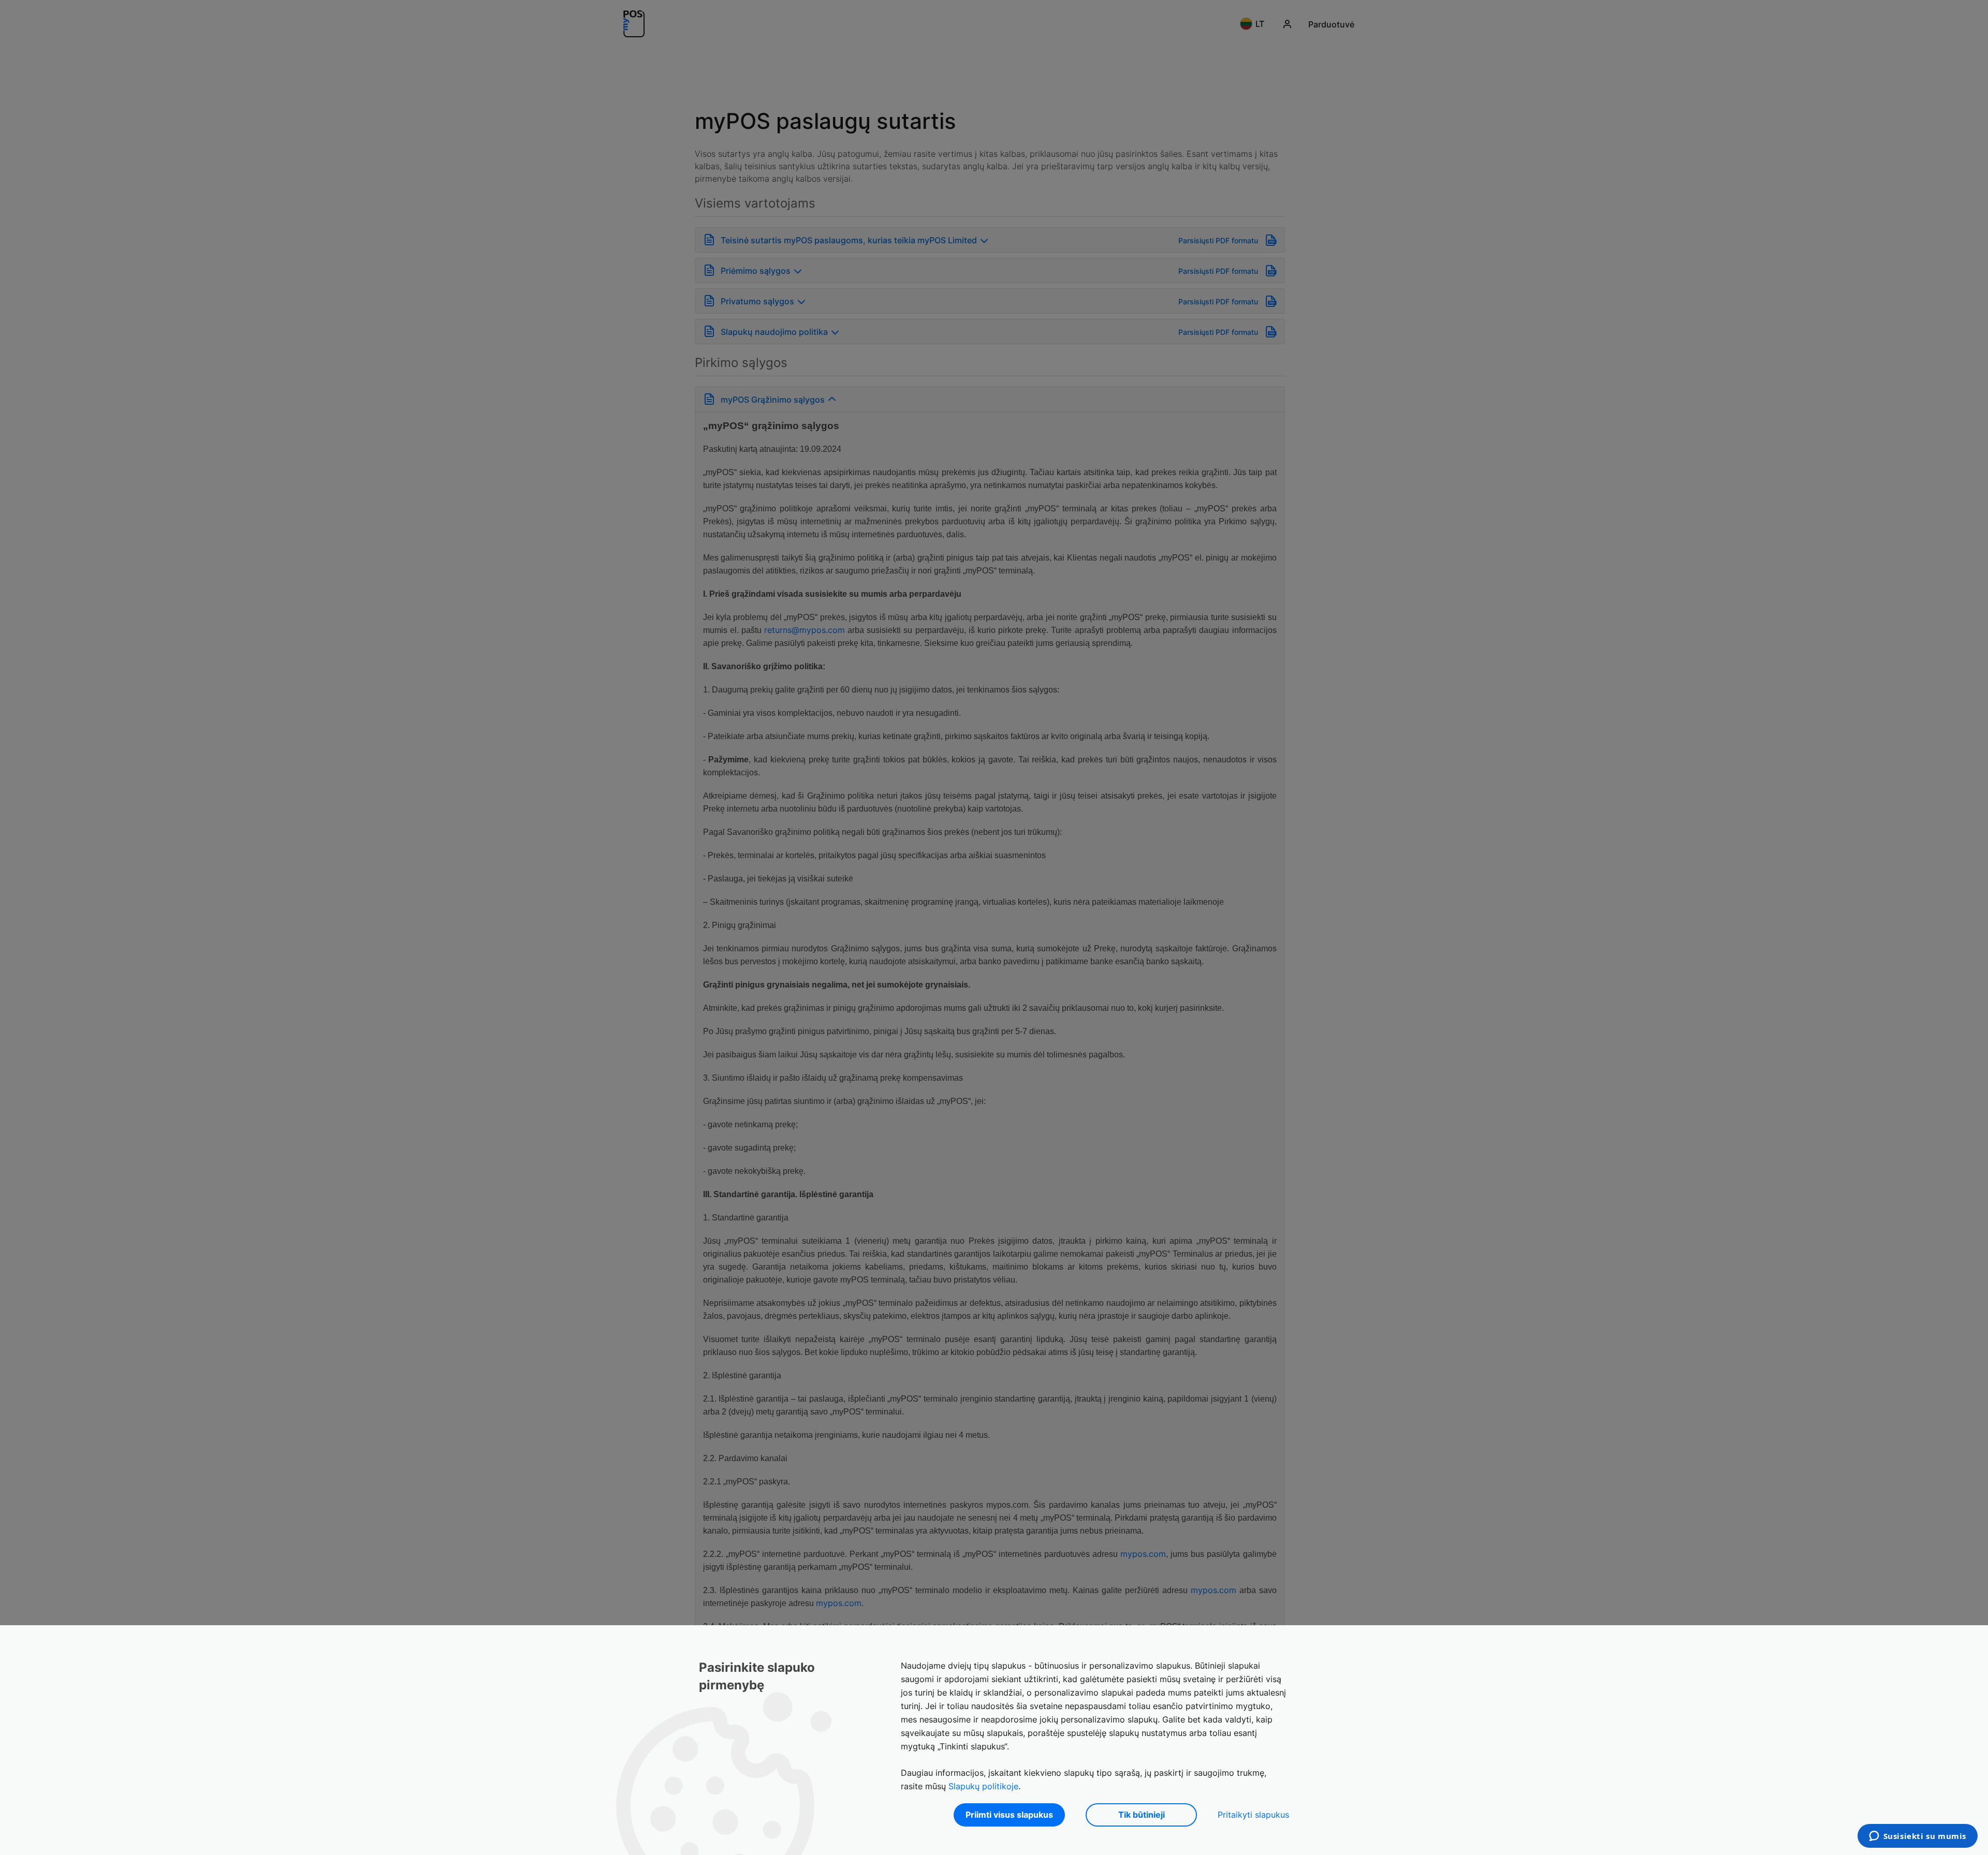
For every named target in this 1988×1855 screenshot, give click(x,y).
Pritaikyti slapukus (1253, 1815)
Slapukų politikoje (983, 1786)
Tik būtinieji (1142, 1815)
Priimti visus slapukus (1009, 1815)
